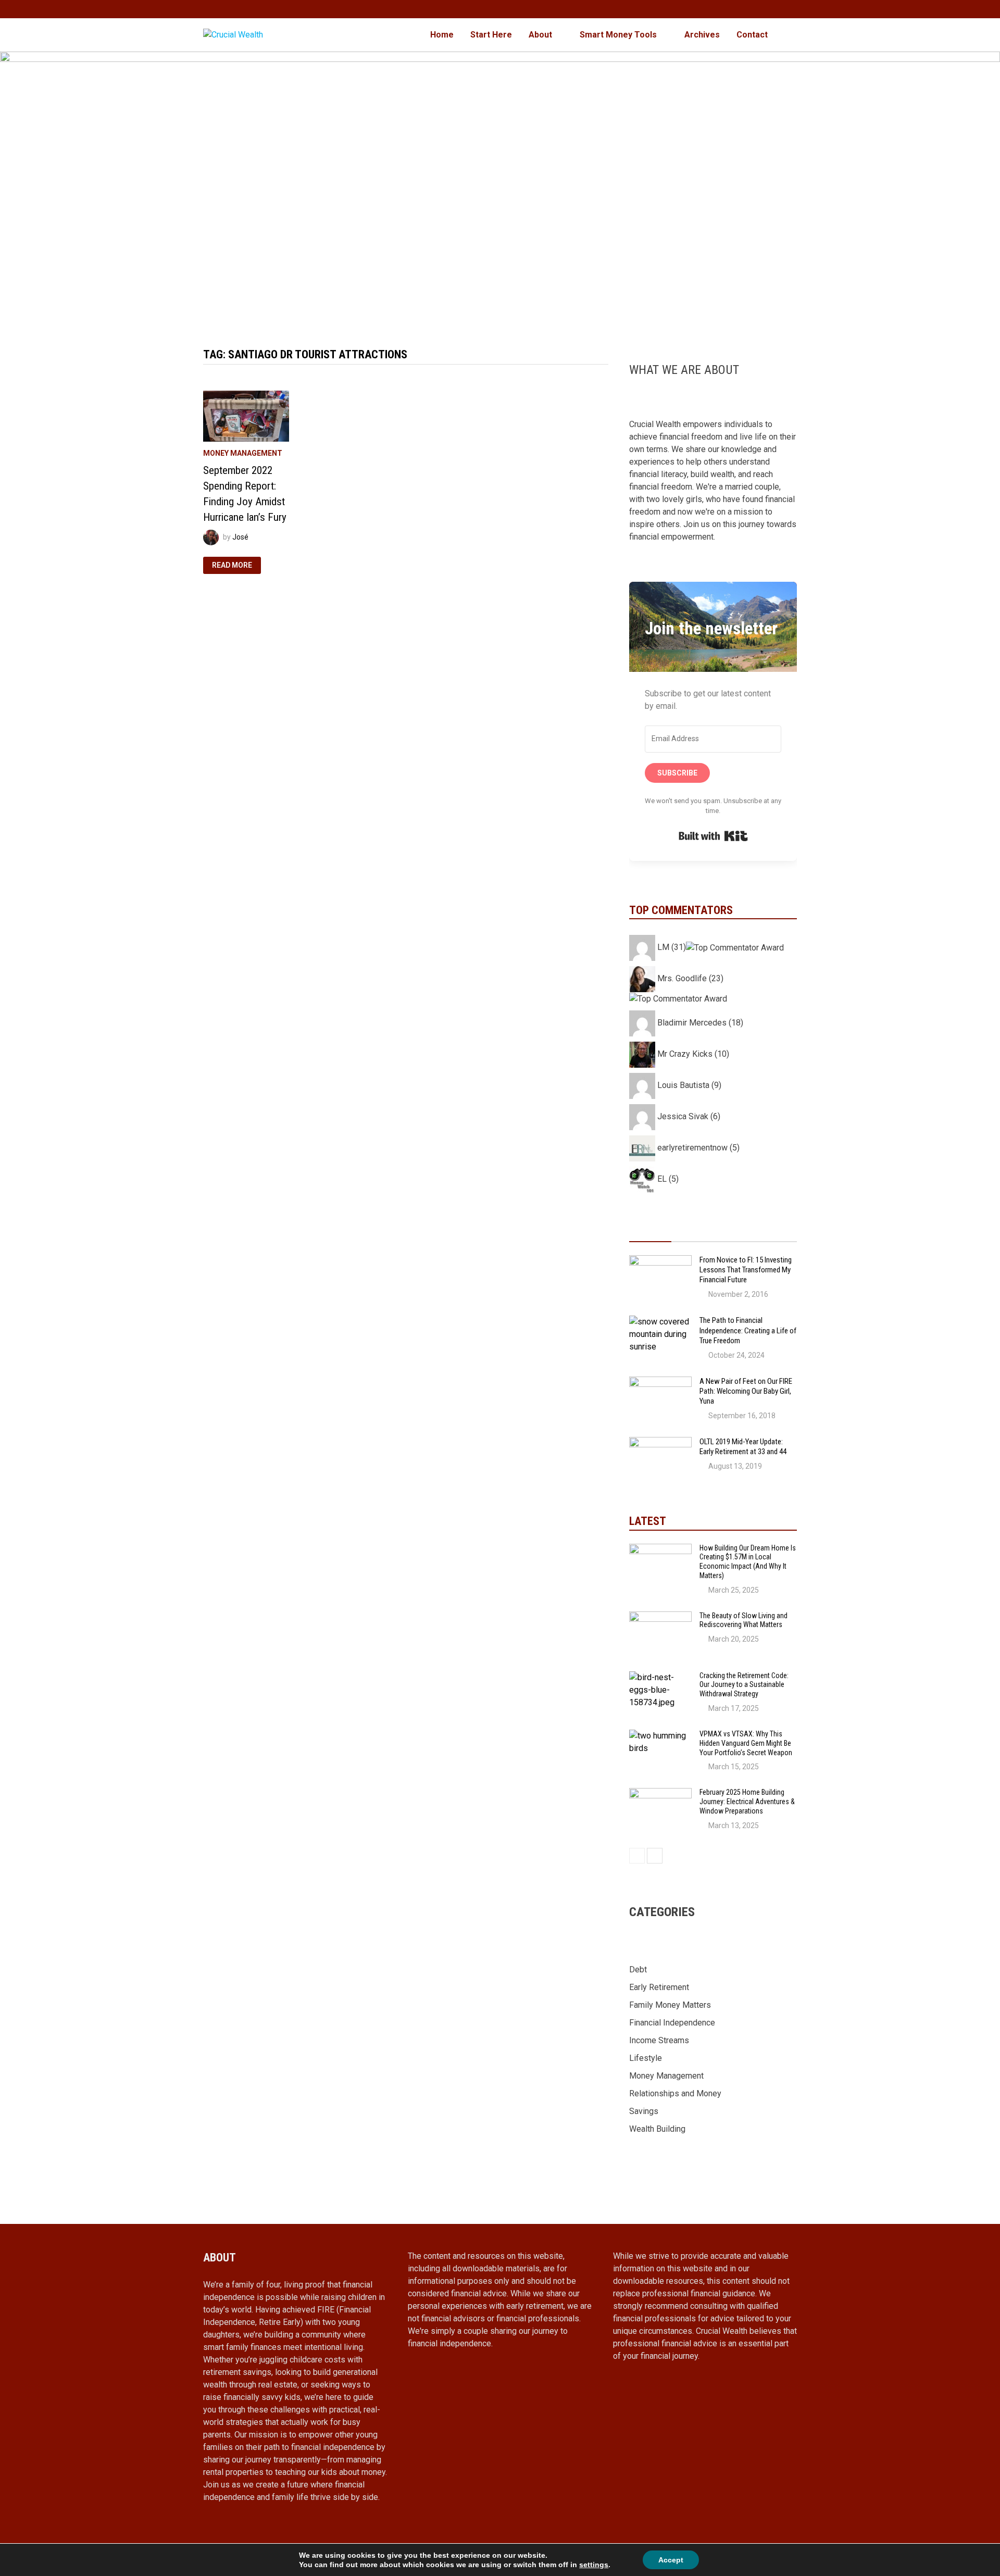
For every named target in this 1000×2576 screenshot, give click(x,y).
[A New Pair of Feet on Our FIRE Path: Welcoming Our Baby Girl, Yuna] (660, 1383)
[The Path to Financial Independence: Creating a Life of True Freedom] (660, 1322)
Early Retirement (659, 1987)
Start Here (491, 35)
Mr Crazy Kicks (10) (692, 1054)
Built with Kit (713, 836)
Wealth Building (657, 2129)
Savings (644, 2111)
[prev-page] (637, 1856)
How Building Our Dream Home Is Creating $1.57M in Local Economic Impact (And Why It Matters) (748, 1562)
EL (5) (667, 1179)
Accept (671, 2560)
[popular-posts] (650, 1232)
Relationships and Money (675, 2093)
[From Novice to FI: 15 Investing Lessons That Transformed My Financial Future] (660, 1261)
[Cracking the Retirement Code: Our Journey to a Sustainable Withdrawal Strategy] (660, 1677)
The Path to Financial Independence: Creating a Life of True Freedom (748, 1330)
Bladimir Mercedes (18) (699, 1023)
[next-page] (655, 1856)
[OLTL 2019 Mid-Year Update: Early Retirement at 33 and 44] (660, 1443)
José (240, 536)
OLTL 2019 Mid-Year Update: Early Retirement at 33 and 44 (743, 1447)
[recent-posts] (692, 1232)
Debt (638, 1969)
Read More (233, 566)
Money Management (243, 453)
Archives (702, 35)
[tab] (650, 1232)
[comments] (734, 1232)
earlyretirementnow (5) (697, 1148)
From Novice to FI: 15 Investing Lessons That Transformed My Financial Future (746, 1270)
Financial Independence (672, 2023)
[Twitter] (779, 9)
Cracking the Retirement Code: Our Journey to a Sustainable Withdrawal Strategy (744, 1685)
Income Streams (659, 2040)
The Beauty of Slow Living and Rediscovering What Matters (743, 1620)
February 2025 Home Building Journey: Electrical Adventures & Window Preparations (747, 1802)
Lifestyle (646, 2058)
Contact (752, 35)
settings (594, 2565)
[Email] (791, 9)
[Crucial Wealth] (500, 188)
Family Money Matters (670, 2005)
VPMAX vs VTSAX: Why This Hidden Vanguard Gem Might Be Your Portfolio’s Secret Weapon (746, 1743)
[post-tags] (776, 1232)
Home (442, 35)
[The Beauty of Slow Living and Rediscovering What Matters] (660, 1617)
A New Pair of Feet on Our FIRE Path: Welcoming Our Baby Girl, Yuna (746, 1391)
